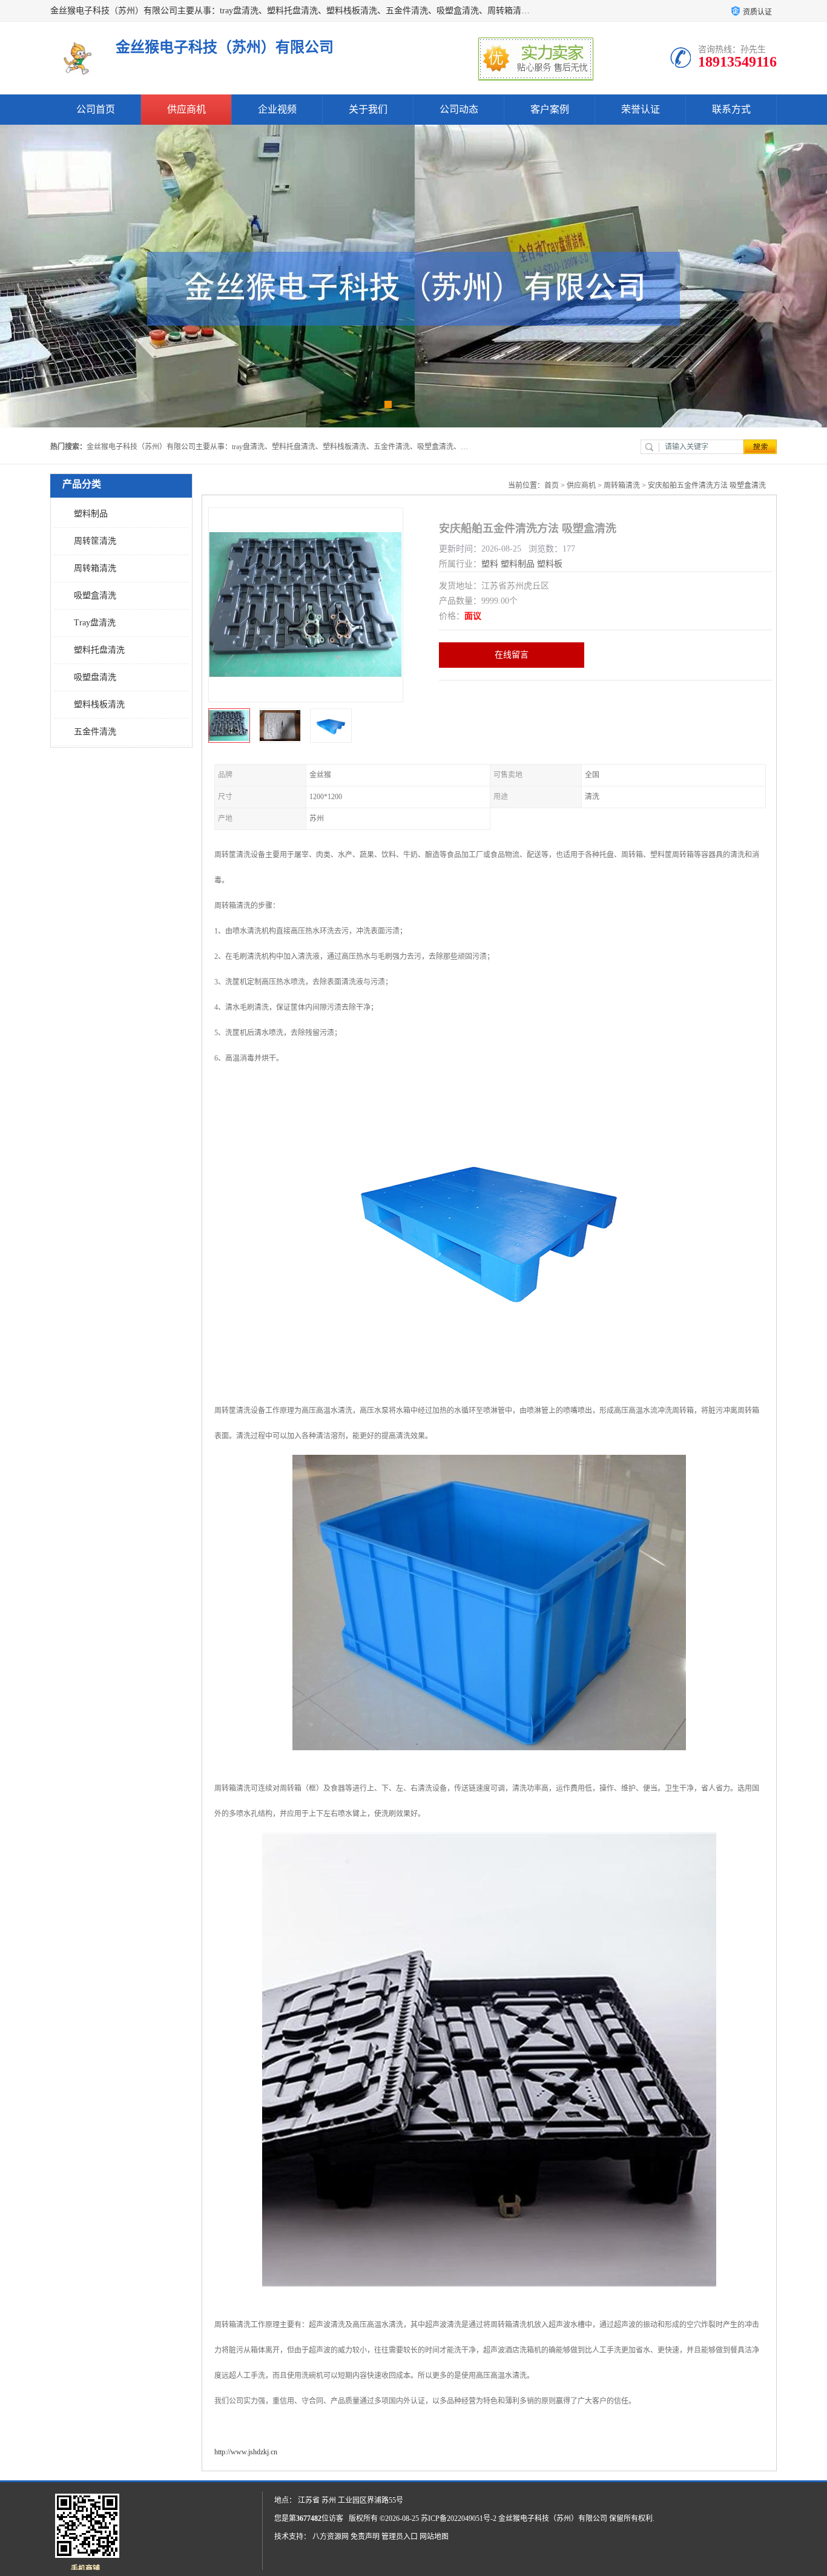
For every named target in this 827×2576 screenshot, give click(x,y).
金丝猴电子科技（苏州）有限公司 (553, 2518)
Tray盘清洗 (95, 623)
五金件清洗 (95, 732)
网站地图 (434, 2537)
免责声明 (365, 2537)
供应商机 (186, 109)
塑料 (490, 564)
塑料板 (550, 564)
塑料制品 (91, 514)
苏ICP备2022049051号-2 (459, 2518)
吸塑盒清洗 (95, 595)
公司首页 (96, 109)
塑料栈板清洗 (99, 704)
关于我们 (368, 109)
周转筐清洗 (95, 541)
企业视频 (277, 109)
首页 (552, 486)
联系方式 (731, 109)
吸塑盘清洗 (95, 677)
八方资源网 (331, 2537)
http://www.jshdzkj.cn (246, 2452)
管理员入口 (400, 2537)
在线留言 (512, 655)
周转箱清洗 (95, 568)
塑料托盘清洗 (99, 650)
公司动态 (459, 109)
